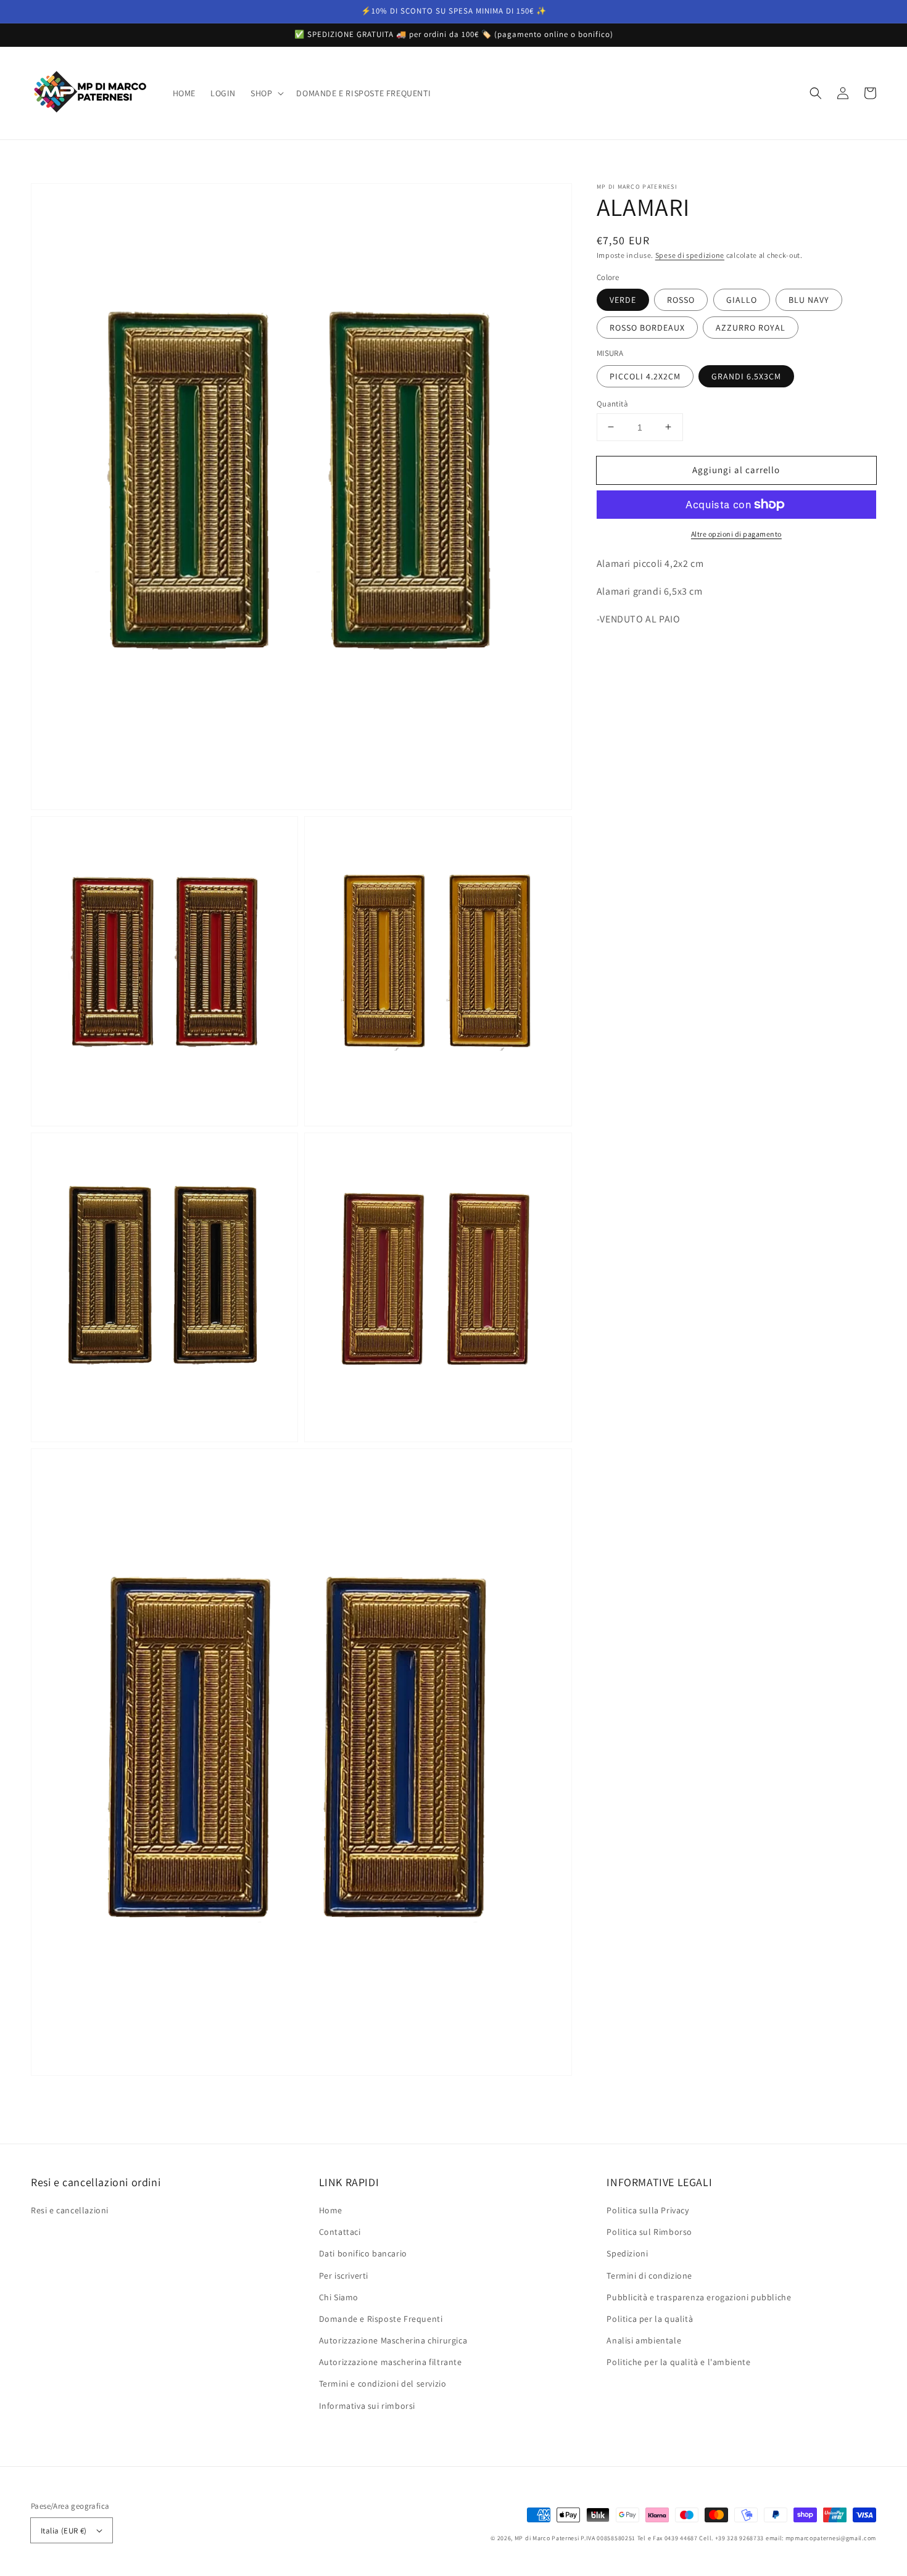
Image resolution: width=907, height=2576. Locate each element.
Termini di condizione (649, 2276)
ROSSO (681, 300)
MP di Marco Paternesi (547, 2538)
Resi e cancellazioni (70, 2210)
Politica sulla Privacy (648, 2210)
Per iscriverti (344, 2276)
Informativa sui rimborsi (367, 2406)
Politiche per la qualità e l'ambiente (678, 2362)
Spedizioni (627, 2253)
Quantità (612, 403)
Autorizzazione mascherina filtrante (391, 2362)
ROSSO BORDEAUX (647, 328)
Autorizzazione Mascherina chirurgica (393, 2340)
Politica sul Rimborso (649, 2232)
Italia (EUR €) (64, 2531)
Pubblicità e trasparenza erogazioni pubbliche (699, 2297)
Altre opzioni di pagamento (736, 534)
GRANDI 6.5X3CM (746, 376)
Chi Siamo (339, 2297)
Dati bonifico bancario (363, 2253)
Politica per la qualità (650, 2319)
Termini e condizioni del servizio (383, 2384)
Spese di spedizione (690, 255)
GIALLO (742, 300)
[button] (266, 93)
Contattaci (340, 2232)
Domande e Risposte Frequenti (381, 2319)
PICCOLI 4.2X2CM (645, 376)
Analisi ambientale (644, 2340)
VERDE (623, 300)
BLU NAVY (809, 300)
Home (331, 2210)
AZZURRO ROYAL (751, 328)
